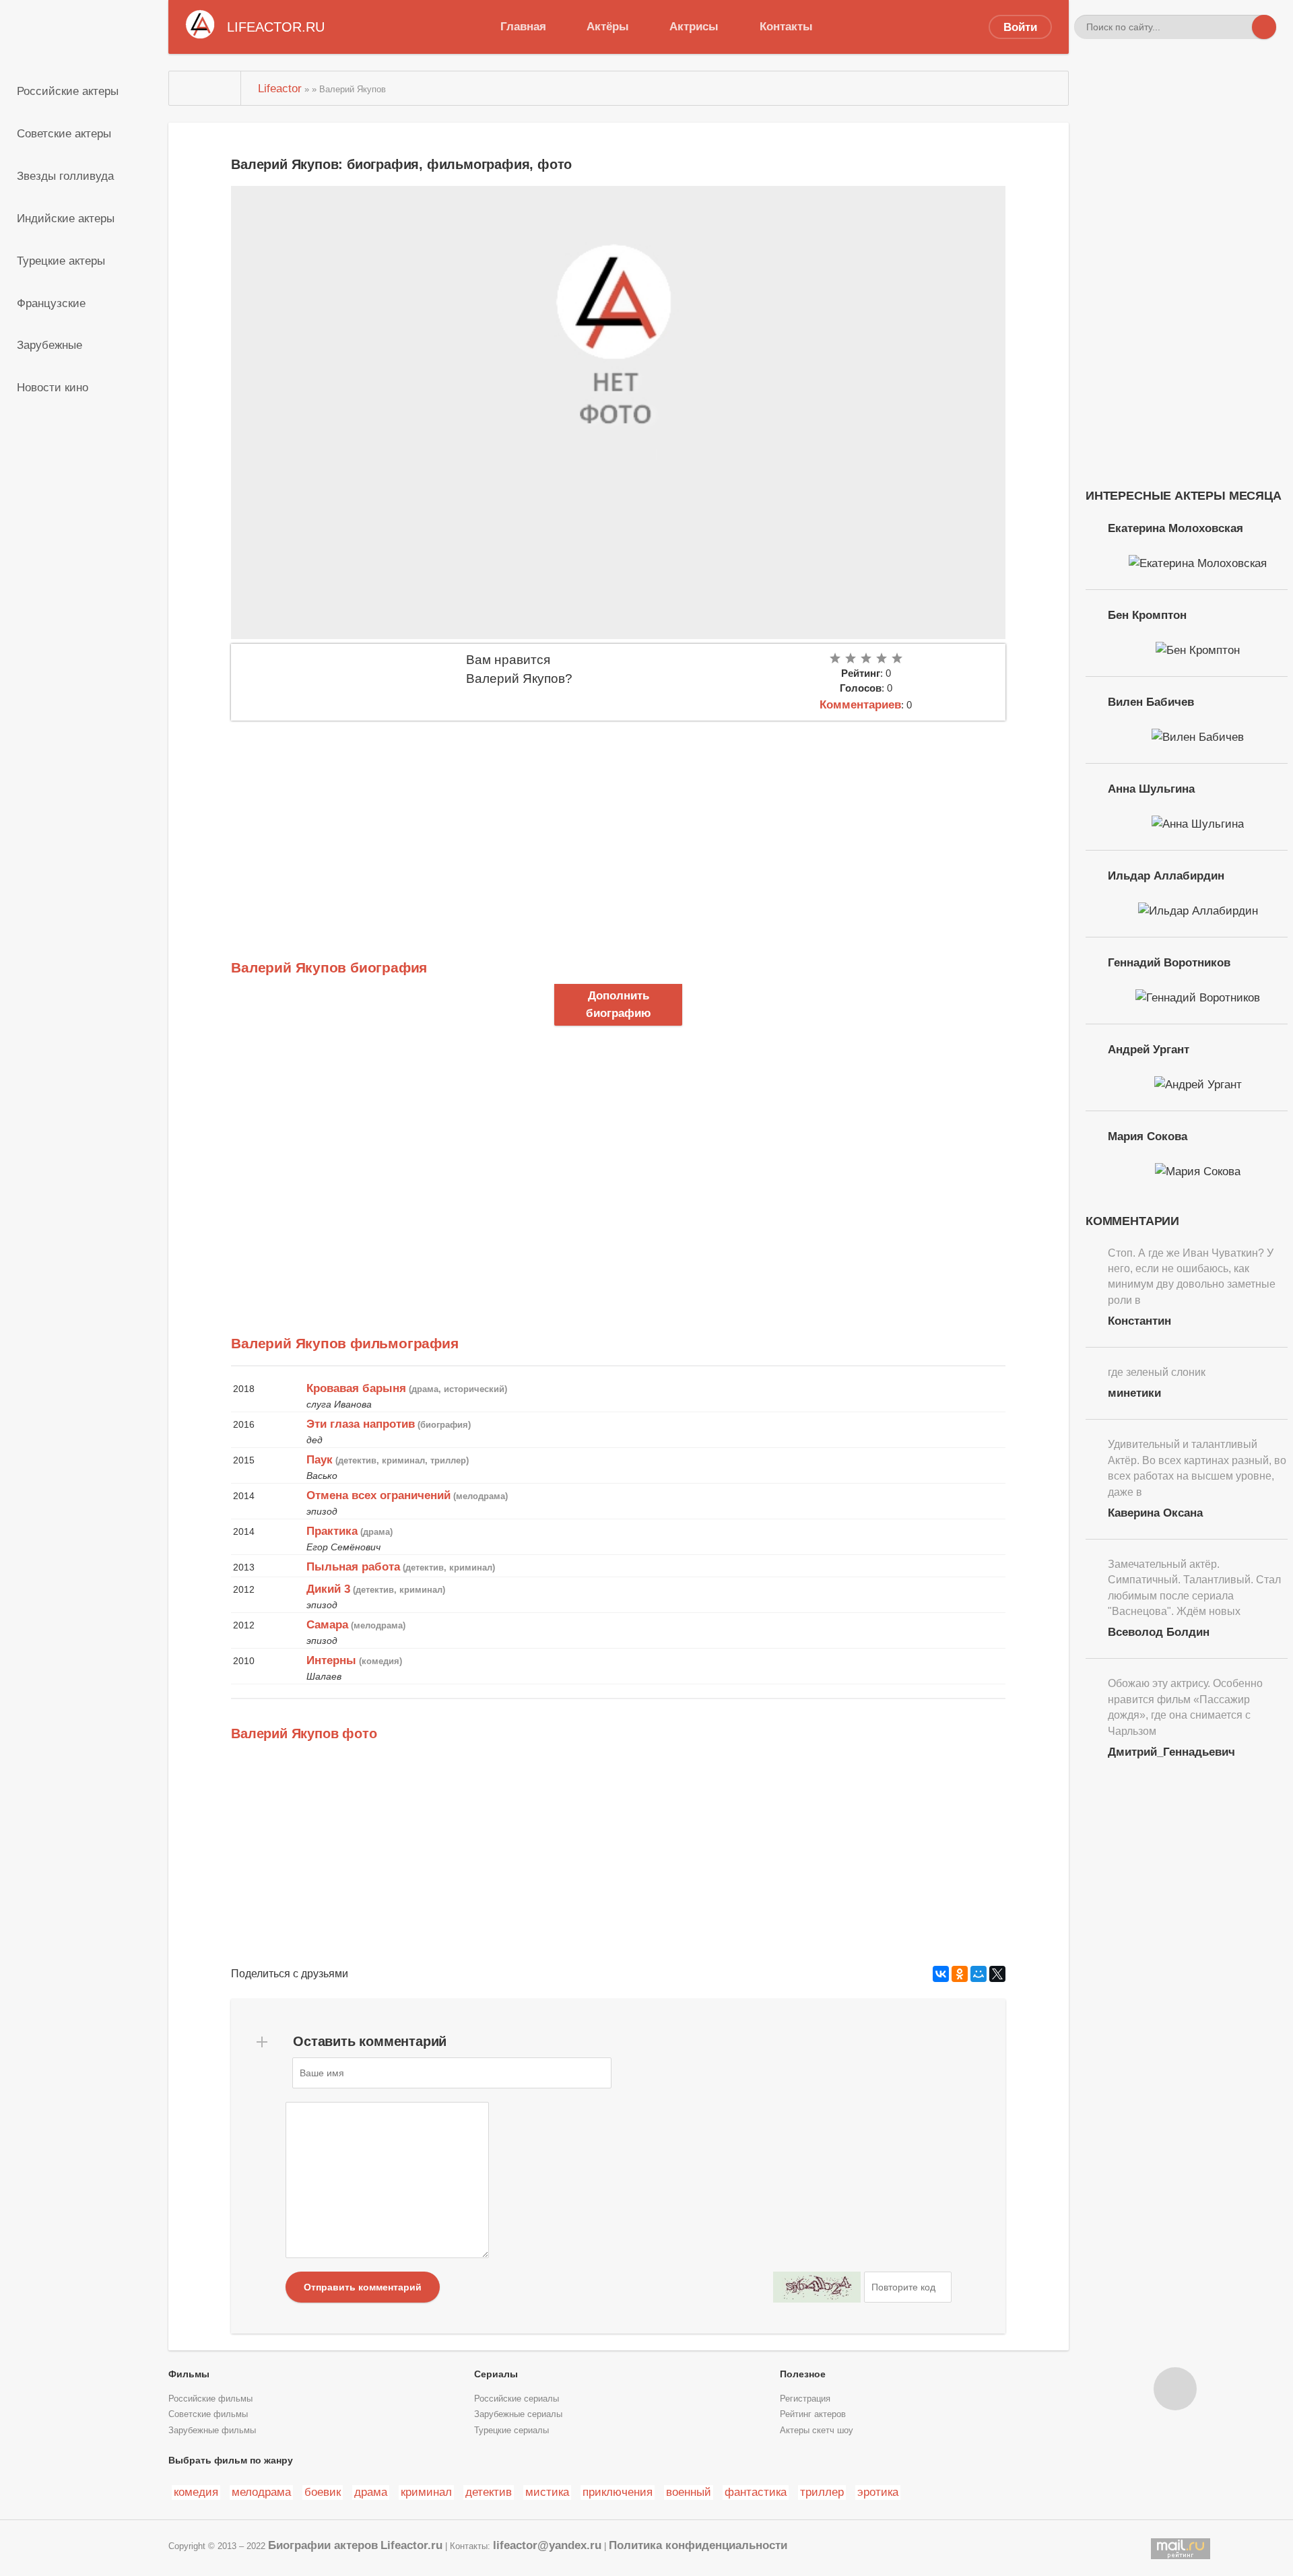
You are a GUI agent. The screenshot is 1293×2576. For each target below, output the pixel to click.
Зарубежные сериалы (518, 2414)
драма (371, 2492)
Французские (51, 303)
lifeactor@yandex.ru (547, 2545)
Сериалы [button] (496, 2374)
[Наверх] (1175, 2389)
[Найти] (1264, 27)
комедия (196, 2492)
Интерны (331, 1660)
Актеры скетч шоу (817, 2431)
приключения (618, 2492)
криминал (426, 2492)
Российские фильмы (210, 2399)
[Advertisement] (618, 822)
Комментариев (860, 704)
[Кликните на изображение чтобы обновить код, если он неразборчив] (817, 2287)
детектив (489, 2492)
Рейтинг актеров (813, 2414)
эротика (878, 2492)
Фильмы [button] (189, 2374)
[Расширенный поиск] (1240, 27)
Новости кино (53, 387)
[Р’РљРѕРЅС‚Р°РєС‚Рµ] (941, 1974)
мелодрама (261, 2492)
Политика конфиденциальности (698, 2545)
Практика (332, 1531)
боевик (323, 2492)
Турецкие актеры (61, 261)
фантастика (756, 2492)
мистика (547, 2492)
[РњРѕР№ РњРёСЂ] (979, 1974)
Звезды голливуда (65, 176)
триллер (822, 2492)
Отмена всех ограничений (378, 1495)
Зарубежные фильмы (212, 2431)
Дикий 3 (328, 1589)
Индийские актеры (66, 218)
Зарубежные (49, 345)
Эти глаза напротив (361, 1424)
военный (689, 2492)
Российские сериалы (517, 2399)
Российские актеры (68, 91)
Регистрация (805, 2399)
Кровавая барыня (356, 1388)
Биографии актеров (323, 2545)
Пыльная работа (353, 1566)
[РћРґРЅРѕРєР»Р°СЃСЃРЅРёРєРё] (960, 1974)
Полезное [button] (803, 2374)
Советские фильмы (208, 2414)
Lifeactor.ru (411, 2545)
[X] (997, 1974)
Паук (320, 1459)
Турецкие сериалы (511, 2431)
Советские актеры (64, 133)
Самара (327, 1624)
